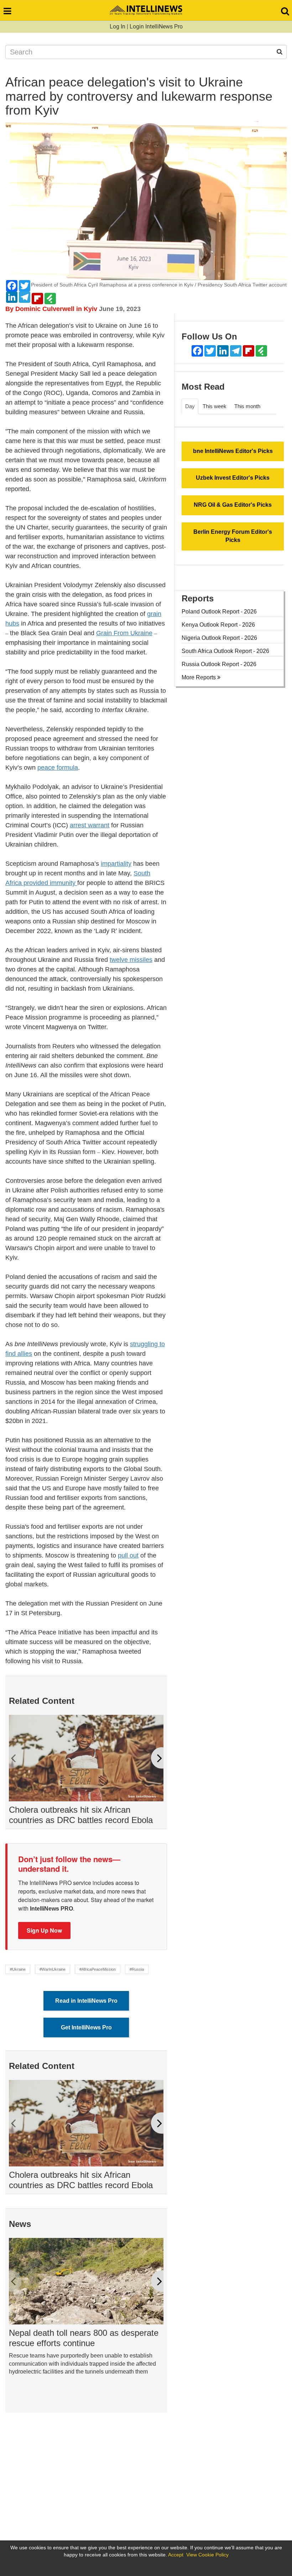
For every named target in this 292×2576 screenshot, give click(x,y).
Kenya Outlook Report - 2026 (218, 625)
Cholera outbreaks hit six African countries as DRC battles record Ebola (81, 1815)
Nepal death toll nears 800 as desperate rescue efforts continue (84, 2338)
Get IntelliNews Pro (86, 2027)
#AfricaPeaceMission (98, 1969)
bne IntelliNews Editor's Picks (233, 451)
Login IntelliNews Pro (156, 27)
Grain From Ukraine (124, 633)
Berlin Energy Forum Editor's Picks (233, 536)
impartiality (116, 864)
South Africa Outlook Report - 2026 (225, 651)
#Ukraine (18, 1969)
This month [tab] (247, 406)
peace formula (58, 768)
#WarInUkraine (53, 1969)
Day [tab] (190, 406)
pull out (128, 1555)
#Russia (137, 1969)
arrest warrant (90, 825)
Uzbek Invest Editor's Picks (233, 478)
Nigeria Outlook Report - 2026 (219, 638)
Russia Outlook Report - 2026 (219, 664)
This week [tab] (215, 406)
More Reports (199, 677)
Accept (176, 2555)
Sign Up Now (44, 1930)
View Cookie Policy (207, 2555)
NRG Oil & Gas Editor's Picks (233, 505)
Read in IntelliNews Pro (86, 2001)
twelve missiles (131, 960)
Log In (118, 27)
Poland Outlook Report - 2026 (219, 612)
